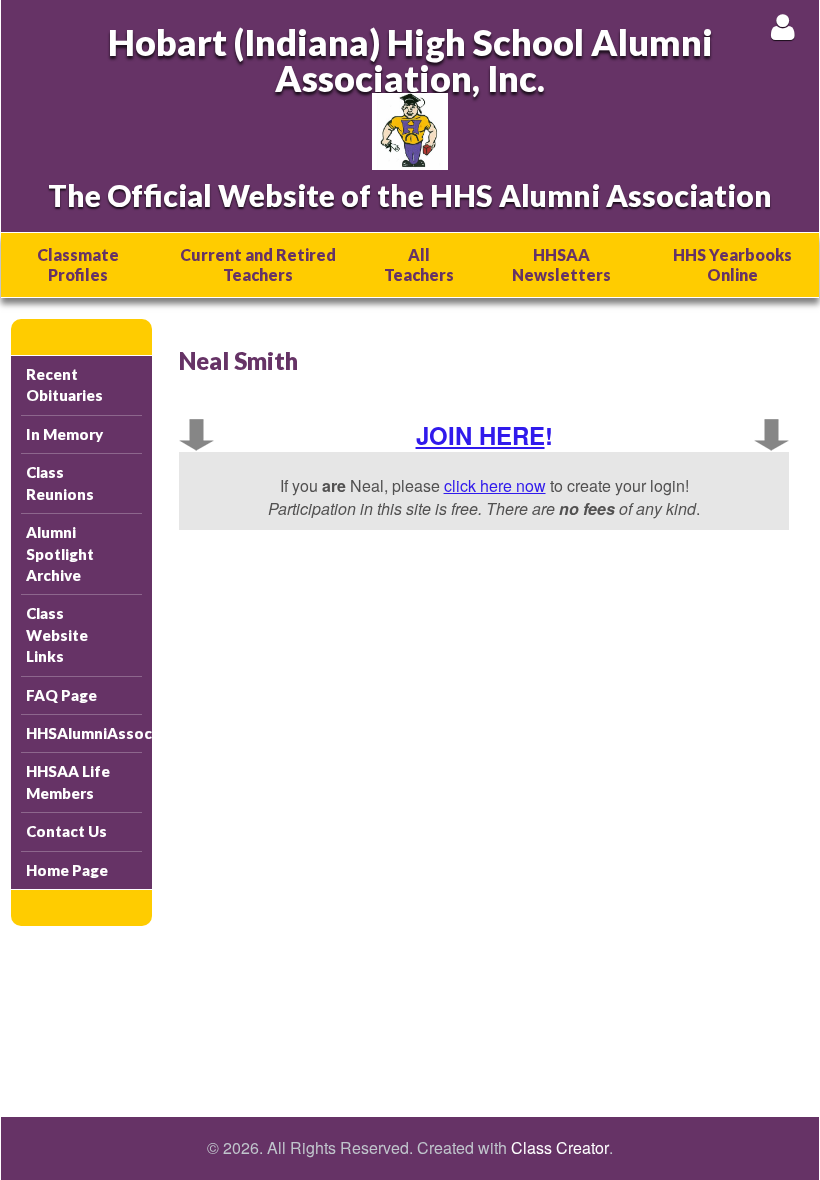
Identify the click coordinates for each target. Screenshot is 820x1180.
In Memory (64, 434)
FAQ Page (61, 695)
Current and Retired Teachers (258, 264)
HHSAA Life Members (68, 781)
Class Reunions (60, 482)
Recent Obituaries (64, 384)
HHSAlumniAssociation (84, 733)
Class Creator (560, 1148)
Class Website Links (57, 634)
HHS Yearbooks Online (732, 264)
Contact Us (66, 831)
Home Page (67, 870)
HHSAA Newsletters (561, 264)
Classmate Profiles (78, 264)
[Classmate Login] (782, 26)
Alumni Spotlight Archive (60, 553)
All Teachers (419, 264)
